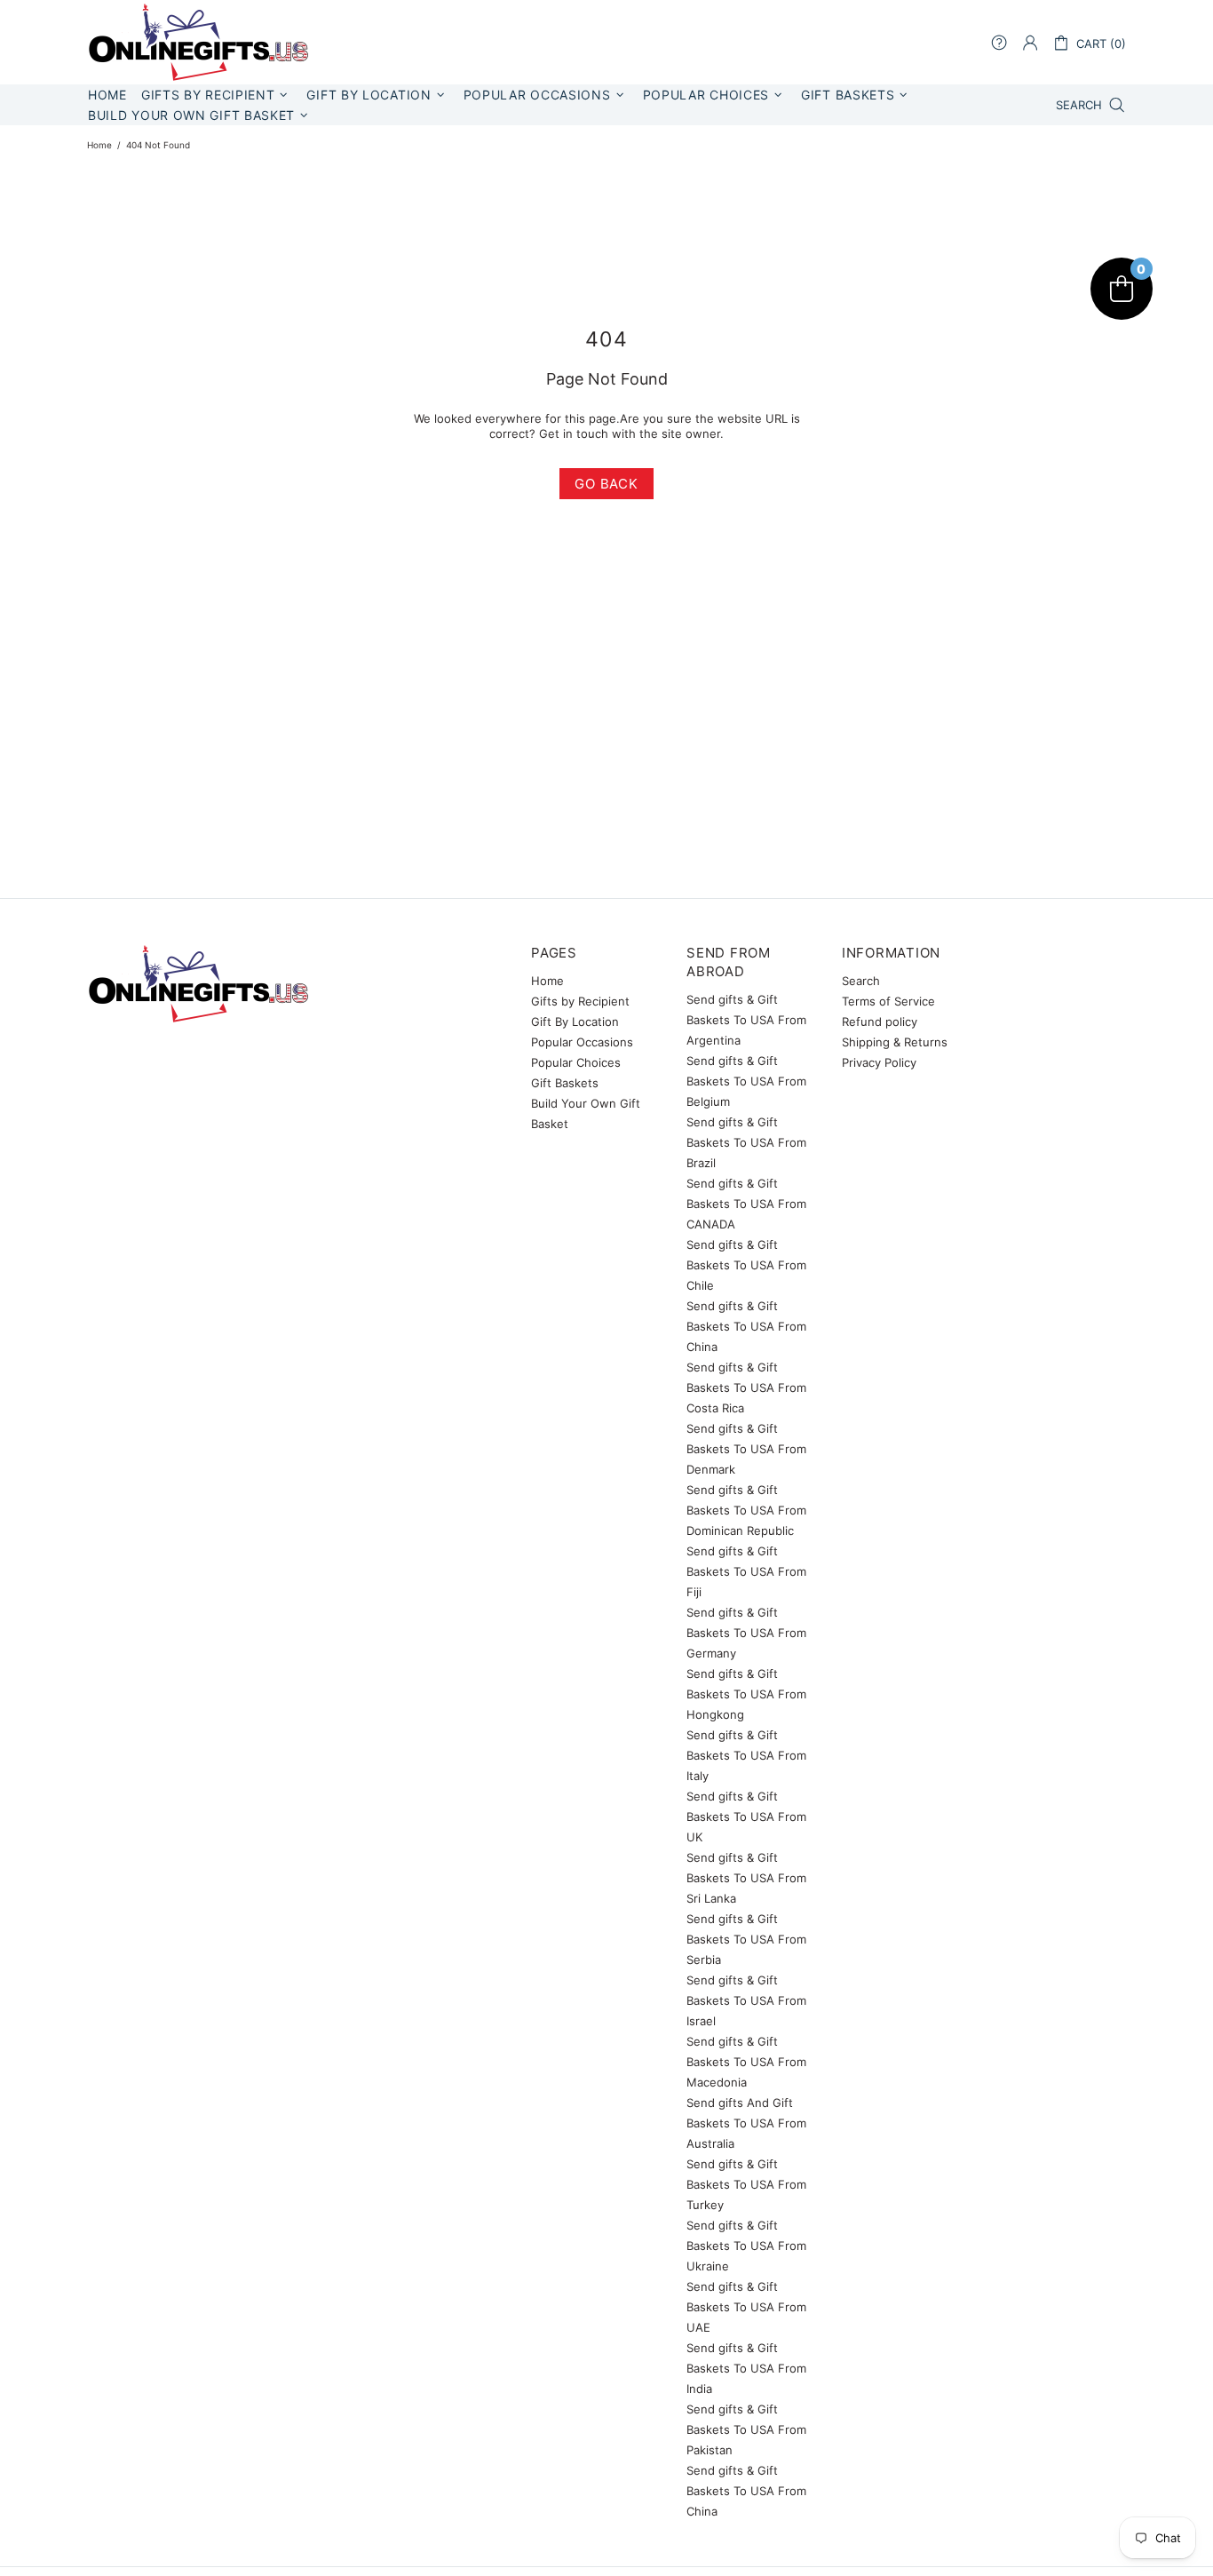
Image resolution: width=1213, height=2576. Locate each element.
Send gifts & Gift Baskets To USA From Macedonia (746, 2062)
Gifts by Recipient (580, 1001)
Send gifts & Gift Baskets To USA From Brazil (746, 1142)
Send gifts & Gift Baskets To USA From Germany (746, 1633)
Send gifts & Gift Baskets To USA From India (746, 2368)
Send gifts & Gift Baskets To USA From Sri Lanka (746, 1878)
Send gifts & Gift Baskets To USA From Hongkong (746, 1694)
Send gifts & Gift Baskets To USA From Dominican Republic (746, 1510)
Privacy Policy (879, 1062)
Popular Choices (576, 1062)
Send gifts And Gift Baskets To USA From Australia (746, 2123)
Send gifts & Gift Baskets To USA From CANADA (746, 1204)
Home (99, 145)
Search (861, 981)
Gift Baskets (565, 1083)
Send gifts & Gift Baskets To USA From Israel (746, 2000)
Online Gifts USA (198, 42)
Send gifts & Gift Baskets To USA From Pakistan (746, 2429)
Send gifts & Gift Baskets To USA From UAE (746, 2307)
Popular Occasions (582, 1042)
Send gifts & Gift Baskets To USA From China (746, 1326)
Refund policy (880, 1022)
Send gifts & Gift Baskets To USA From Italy (746, 1755)
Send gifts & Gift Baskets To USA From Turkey (746, 2184)
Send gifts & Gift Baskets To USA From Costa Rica (746, 1387)
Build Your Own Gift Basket (586, 1113)
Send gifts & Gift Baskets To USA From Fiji (746, 1571)
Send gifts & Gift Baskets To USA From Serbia (746, 1939)
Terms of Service (888, 1001)
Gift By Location (575, 1022)
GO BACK (606, 484)
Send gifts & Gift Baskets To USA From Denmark (746, 1449)
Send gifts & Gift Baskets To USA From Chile (746, 1265)
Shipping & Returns (895, 1042)
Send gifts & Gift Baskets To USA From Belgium (746, 1081)
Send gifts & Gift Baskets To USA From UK (746, 1817)
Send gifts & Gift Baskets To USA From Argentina (746, 1020)
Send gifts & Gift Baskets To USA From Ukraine (746, 2246)
